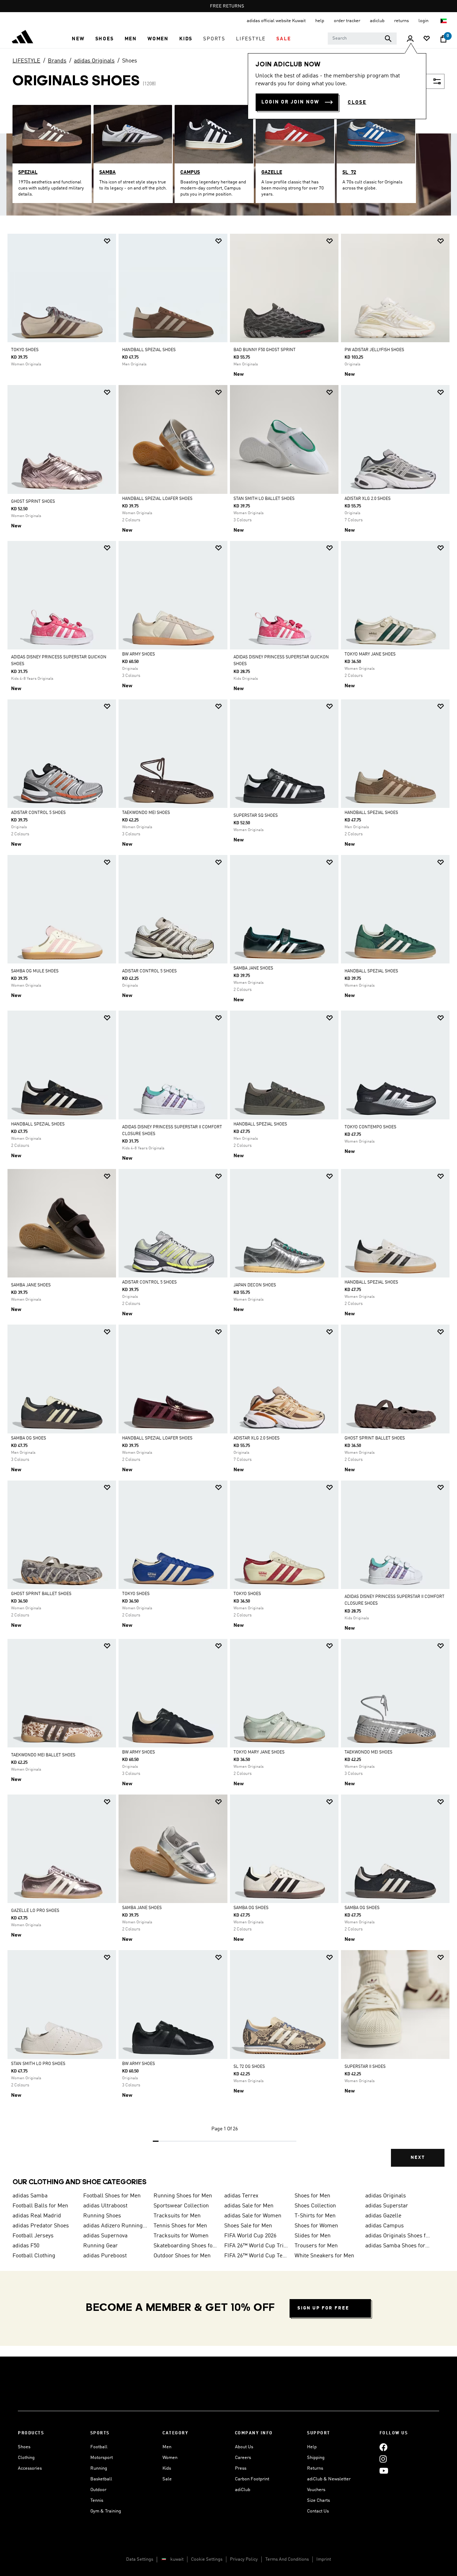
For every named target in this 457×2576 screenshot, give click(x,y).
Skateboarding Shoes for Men (186, 2246)
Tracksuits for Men (177, 2216)
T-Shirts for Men (315, 2216)
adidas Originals (94, 61)
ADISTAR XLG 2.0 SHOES (368, 499)
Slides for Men (313, 2236)
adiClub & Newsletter (329, 2479)
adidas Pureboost (105, 2256)
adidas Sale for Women (253, 2216)
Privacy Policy (244, 2559)
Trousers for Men (316, 2246)
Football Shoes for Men (112, 2196)
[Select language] (444, 21)
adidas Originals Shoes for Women (398, 2236)
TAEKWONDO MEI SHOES (146, 813)
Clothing (26, 2458)
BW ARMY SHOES (139, 654)
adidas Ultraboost (105, 2206)
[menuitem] (78, 39)
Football (99, 2447)
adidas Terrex (241, 2196)
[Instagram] (383, 2459)
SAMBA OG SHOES (29, 1438)
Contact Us (318, 2511)
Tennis (97, 2501)
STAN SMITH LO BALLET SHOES (264, 499)
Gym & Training (106, 2511)
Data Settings (140, 2559)
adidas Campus (385, 2226)
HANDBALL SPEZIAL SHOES (149, 350)
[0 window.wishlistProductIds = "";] (427, 39)
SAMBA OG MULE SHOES (35, 971)
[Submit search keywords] (388, 39)
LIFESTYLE (26, 61)
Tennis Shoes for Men (180, 2226)
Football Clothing (34, 2256)
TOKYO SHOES (25, 350)
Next (418, 2158)
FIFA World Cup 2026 (250, 2236)
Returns (315, 2468)
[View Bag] (443, 39)
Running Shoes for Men (183, 2196)
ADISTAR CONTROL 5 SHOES (38, 813)
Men (167, 2447)
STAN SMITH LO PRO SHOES (38, 2064)
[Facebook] (383, 2447)
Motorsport (102, 2458)
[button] (78, 39)
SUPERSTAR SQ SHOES (256, 816)
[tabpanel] (228, 1206)
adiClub (243, 2490)
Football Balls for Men (40, 2206)
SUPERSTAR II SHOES (365, 2067)
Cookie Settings (207, 2559)
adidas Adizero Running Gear (116, 2226)
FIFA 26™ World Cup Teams (257, 2256)
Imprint (324, 2559)
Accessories (30, 2468)
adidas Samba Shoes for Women (398, 2246)
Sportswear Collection (181, 2206)
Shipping (316, 2458)
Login (424, 21)
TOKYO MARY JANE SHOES (370, 654)
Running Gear (101, 2246)
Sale (167, 2479)
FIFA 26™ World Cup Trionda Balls (257, 2246)
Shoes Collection (315, 2206)
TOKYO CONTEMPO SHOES (370, 1127)
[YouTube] (384, 2471)
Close (357, 102)
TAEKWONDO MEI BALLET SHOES (43, 1755)
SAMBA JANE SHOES (253, 968)
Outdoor (98, 2490)
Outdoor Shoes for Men (182, 2256)
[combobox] (362, 39)
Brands (57, 61)
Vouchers (316, 2490)
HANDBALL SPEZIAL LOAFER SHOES (157, 499)
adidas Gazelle (383, 2216)
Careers (243, 2458)
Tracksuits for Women (181, 2236)
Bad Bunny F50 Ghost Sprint (265, 350)
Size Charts (318, 2501)
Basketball (101, 2479)
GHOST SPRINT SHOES (33, 502)
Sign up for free (323, 2308)
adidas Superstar (387, 2206)
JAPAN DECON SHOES (255, 1285)
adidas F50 (26, 2246)
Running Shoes (102, 2216)
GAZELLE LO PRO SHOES (35, 1911)
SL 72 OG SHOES (249, 2067)
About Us (244, 2447)
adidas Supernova (105, 2236)
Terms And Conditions (287, 2559)
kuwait (177, 2559)
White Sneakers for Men (324, 2256)
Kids (167, 2468)
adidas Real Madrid (37, 2216)
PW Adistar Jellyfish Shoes (374, 350)
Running (99, 2468)
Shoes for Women (316, 2226)
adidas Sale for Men (249, 2206)
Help (312, 2447)
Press (241, 2468)
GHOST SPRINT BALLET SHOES (375, 1438)
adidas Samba (30, 2196)
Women (170, 2458)
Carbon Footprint (252, 2479)
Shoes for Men (312, 2196)
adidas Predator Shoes (41, 2226)
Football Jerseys (33, 2236)
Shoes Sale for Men (248, 2226)
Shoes (130, 61)
